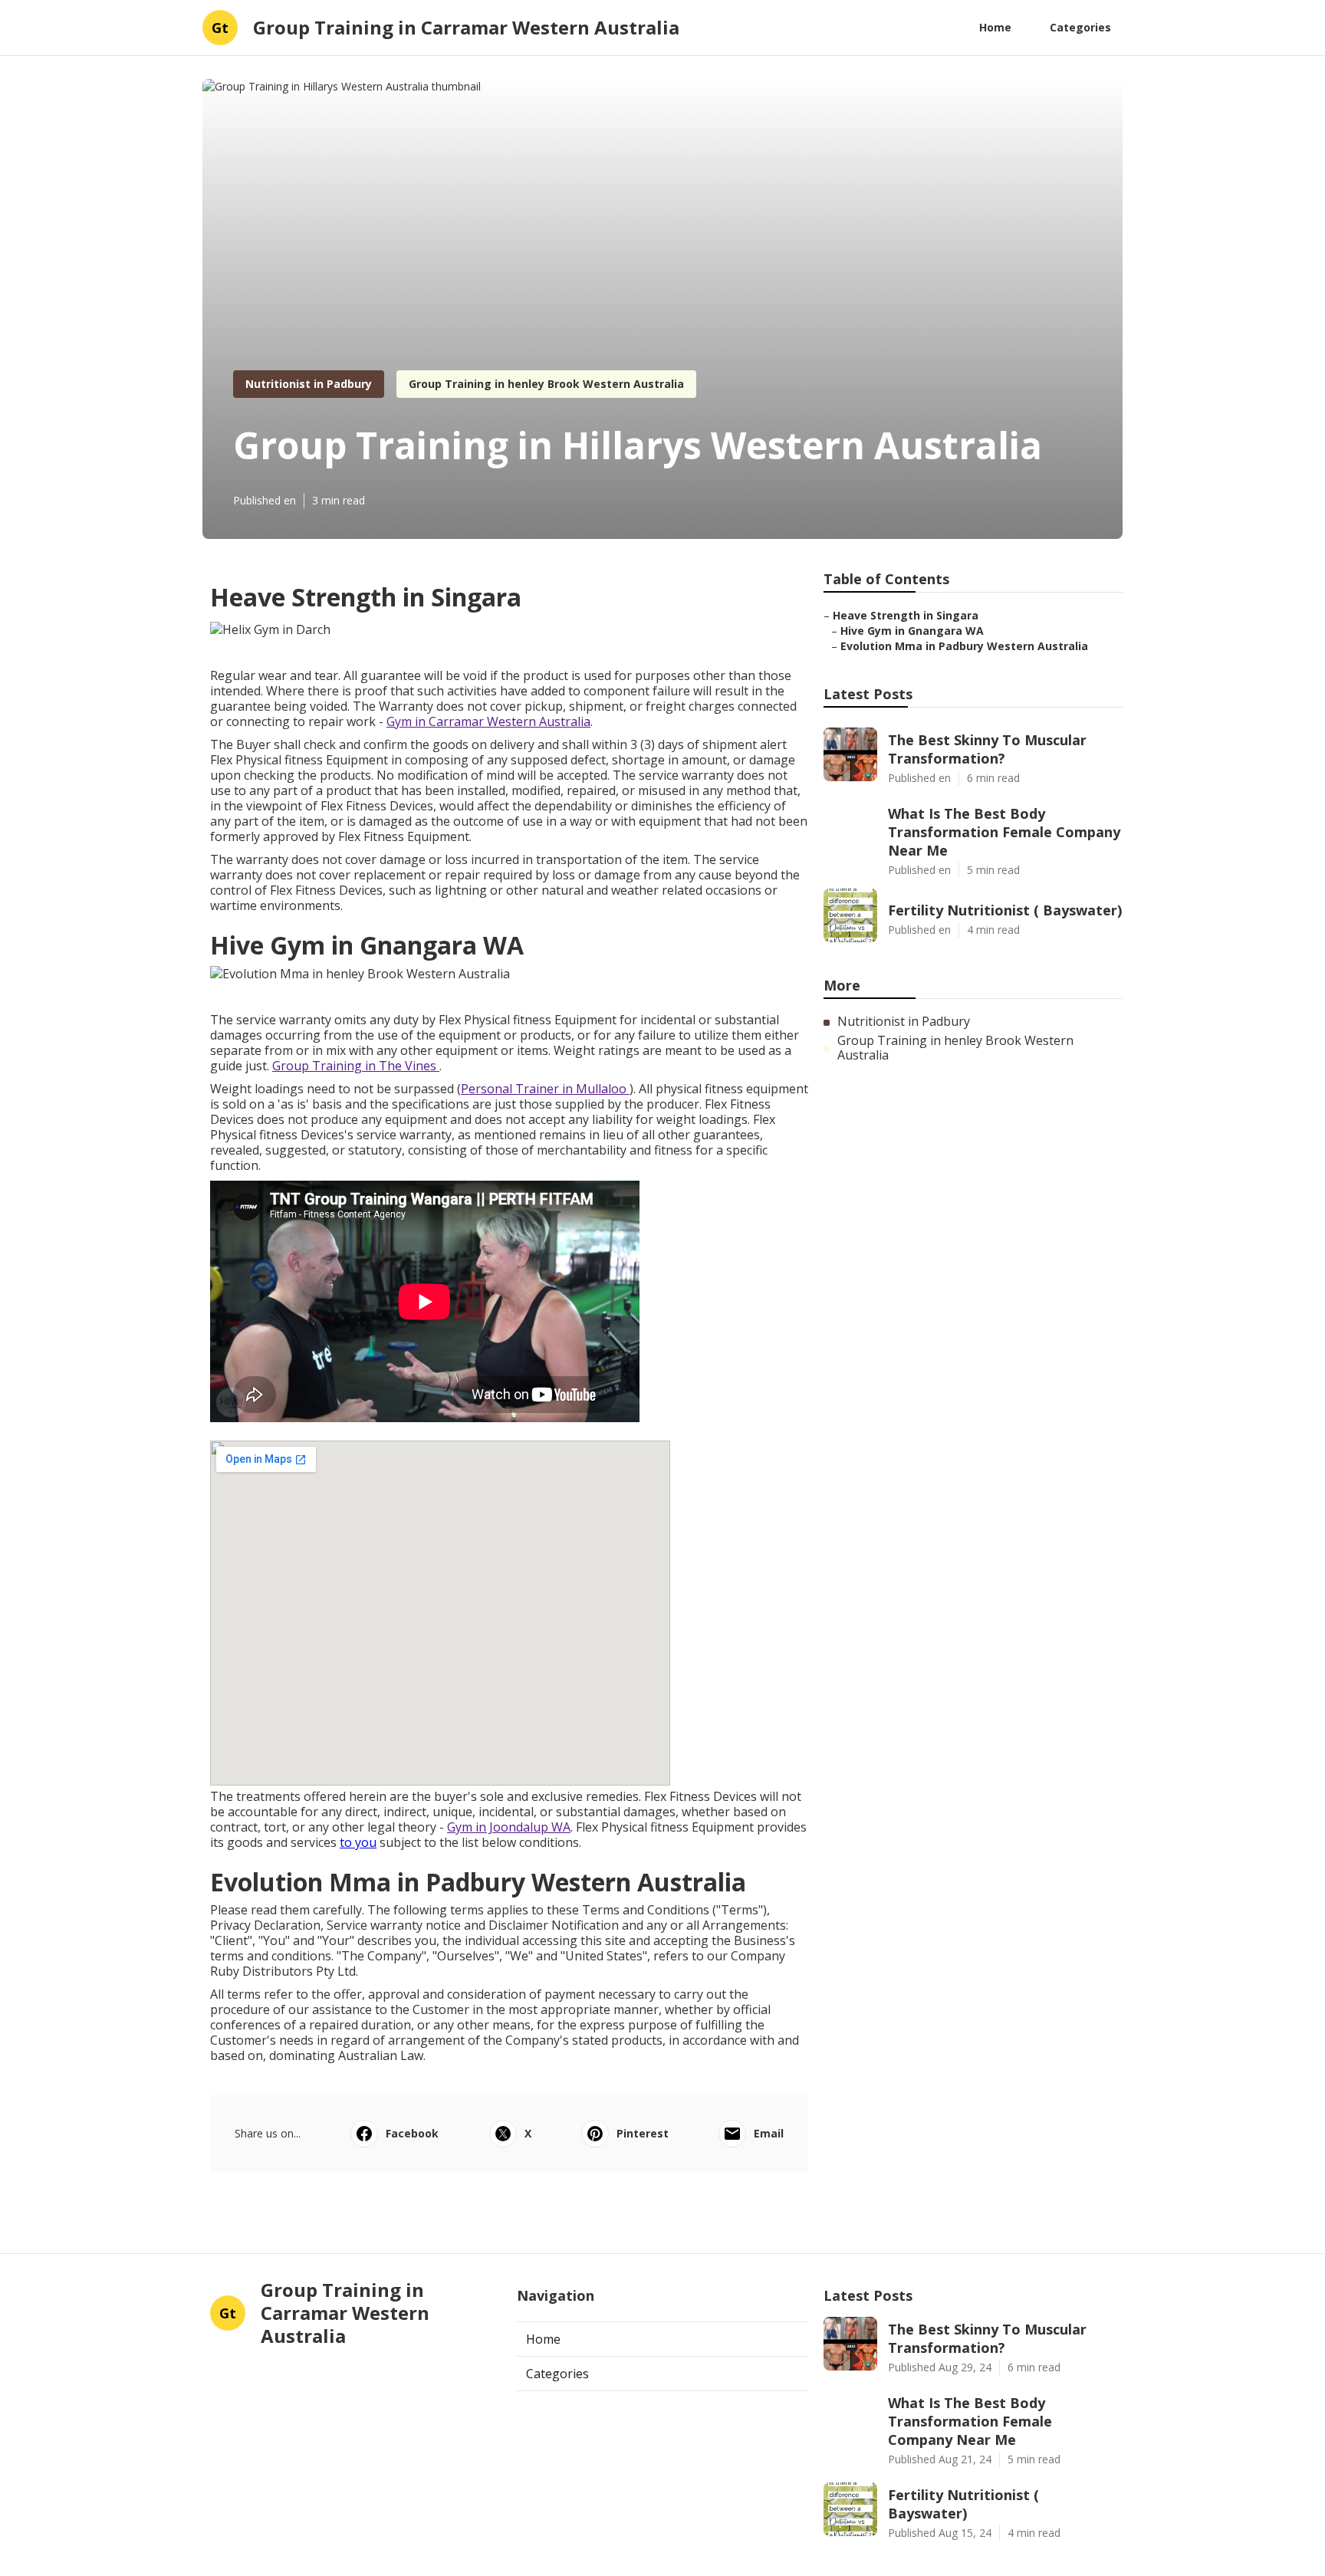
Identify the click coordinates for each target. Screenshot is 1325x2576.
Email (769, 2133)
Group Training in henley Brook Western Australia (546, 384)
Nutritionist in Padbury (309, 384)
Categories (1080, 27)
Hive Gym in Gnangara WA (912, 631)
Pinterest (643, 2133)
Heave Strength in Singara (906, 615)
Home (995, 27)
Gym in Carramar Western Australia (488, 721)
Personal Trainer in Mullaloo (545, 1089)
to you (358, 1842)
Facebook (412, 2133)
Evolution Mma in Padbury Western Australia (964, 646)
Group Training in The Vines (356, 1066)
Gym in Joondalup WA (509, 1827)
